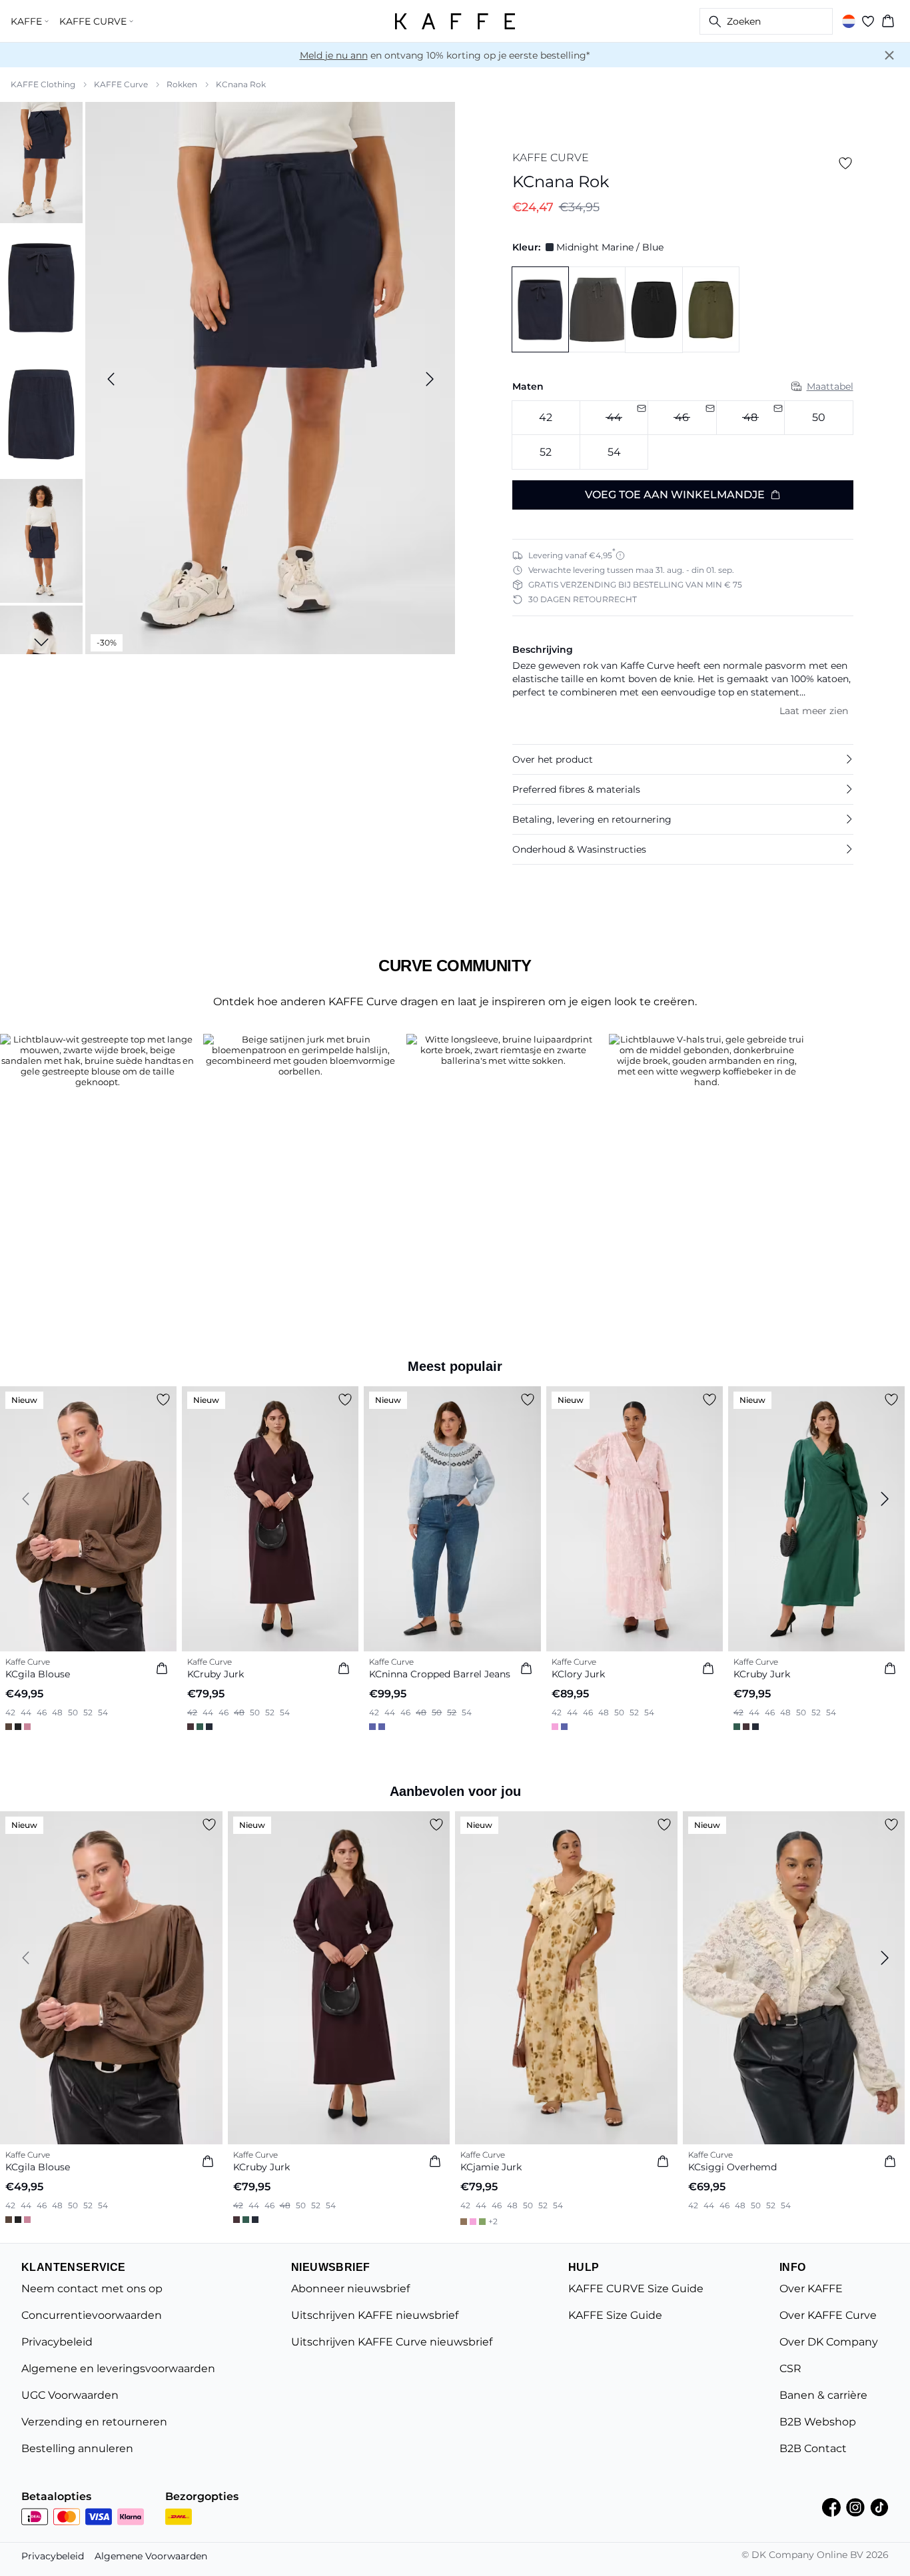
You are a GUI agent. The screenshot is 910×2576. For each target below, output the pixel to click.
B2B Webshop (818, 2422)
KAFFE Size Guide (615, 2315)
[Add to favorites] (845, 163)
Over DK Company (829, 2342)
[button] (683, 759)
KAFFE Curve (121, 84)
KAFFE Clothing (43, 84)
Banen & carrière (823, 2395)
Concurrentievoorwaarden (92, 2315)
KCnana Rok (241, 84)
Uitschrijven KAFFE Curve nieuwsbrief (392, 2342)
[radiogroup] (683, 435)
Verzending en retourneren (94, 2422)
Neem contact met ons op (92, 2289)
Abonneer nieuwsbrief (350, 2289)
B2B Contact (813, 2448)
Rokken (182, 84)
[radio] (546, 418)
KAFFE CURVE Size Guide (636, 2289)
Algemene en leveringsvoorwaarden (118, 2368)
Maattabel (830, 386)
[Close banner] (889, 55)
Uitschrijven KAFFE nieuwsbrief (375, 2315)
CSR (790, 2368)
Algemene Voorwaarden (151, 2556)
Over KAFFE (811, 2289)
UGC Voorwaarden (70, 2395)
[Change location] (849, 21)
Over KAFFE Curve (828, 2315)
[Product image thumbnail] (41, 161)
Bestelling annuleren (77, 2448)
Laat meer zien (814, 711)
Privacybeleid (57, 2342)
